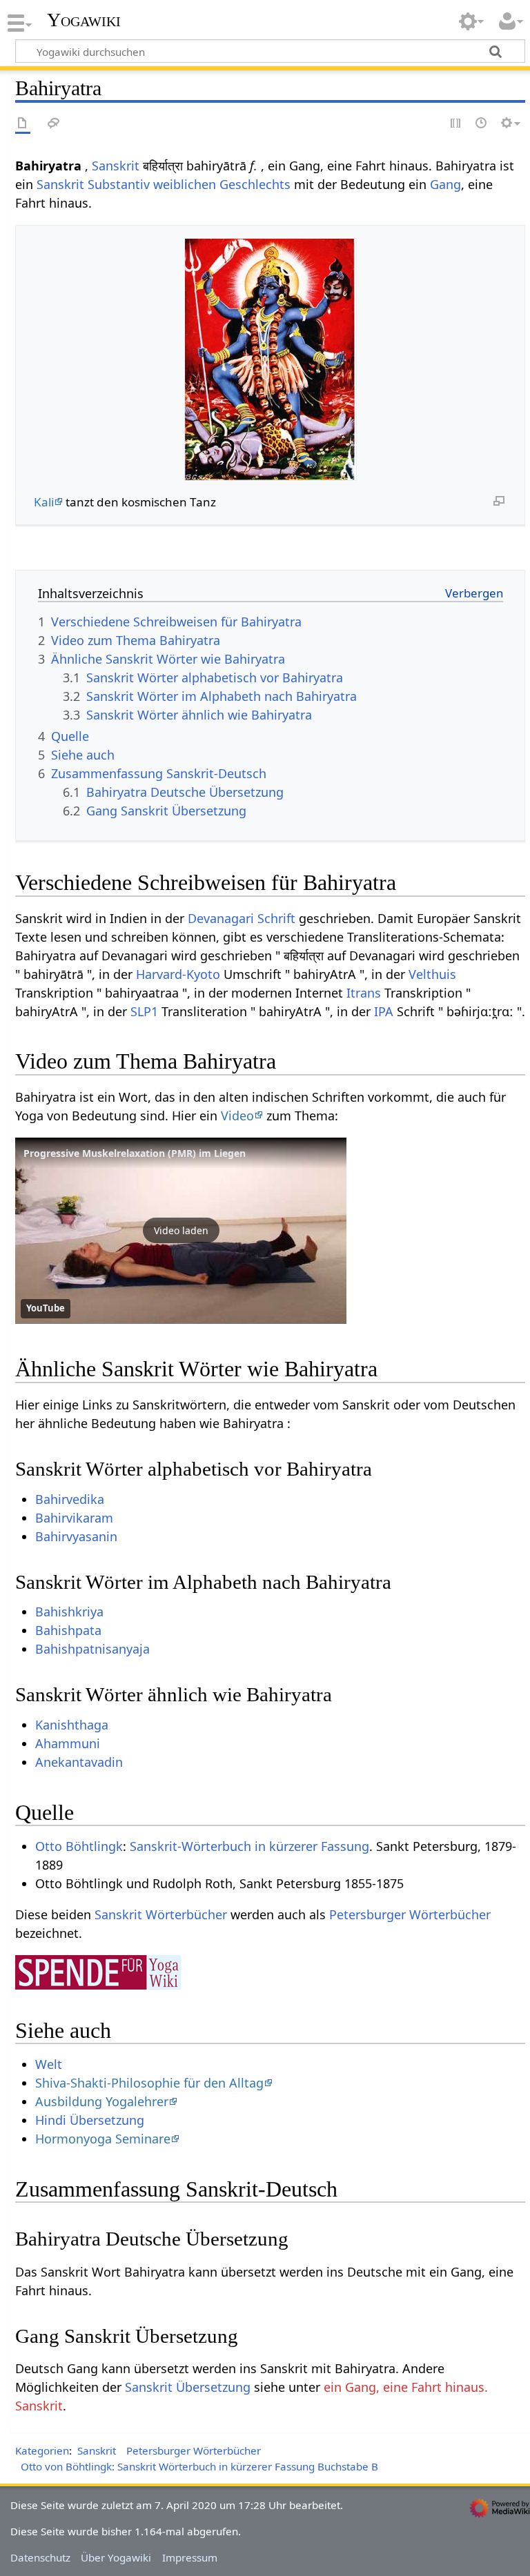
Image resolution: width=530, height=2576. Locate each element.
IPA (384, 1011)
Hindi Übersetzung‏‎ (90, 2120)
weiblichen (185, 184)
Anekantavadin (79, 1762)
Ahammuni (68, 1743)
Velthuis (432, 974)
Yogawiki (84, 20)
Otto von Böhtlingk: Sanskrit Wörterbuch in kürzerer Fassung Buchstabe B (199, 2466)
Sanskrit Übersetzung (188, 2387)
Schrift (276, 918)
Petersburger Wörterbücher (410, 1914)
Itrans (364, 993)
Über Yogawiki (116, 2557)
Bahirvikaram (74, 1518)
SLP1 (144, 1011)
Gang (445, 184)
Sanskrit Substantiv (93, 184)
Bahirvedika (70, 1499)
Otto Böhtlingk (79, 1846)
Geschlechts (255, 184)
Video (237, 1116)
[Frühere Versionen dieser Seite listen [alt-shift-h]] (482, 124)
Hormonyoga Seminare (103, 2139)
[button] (181, 1231)
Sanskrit (116, 166)
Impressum (190, 2557)
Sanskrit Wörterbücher (161, 1914)
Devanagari (221, 918)
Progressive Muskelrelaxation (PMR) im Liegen (135, 1153)
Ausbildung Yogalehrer (102, 2101)
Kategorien (42, 2450)
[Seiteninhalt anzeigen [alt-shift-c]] (23, 124)
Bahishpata (68, 1630)
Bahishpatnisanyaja (92, 1649)
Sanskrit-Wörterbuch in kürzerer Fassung (249, 1846)
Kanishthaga (72, 1725)
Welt (49, 2064)
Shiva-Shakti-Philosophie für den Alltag (149, 2083)
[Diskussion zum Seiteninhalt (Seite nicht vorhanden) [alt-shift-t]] (54, 124)
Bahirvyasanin (76, 1536)
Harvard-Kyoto (178, 974)
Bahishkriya (69, 1612)
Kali (44, 502)
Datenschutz (40, 2557)
